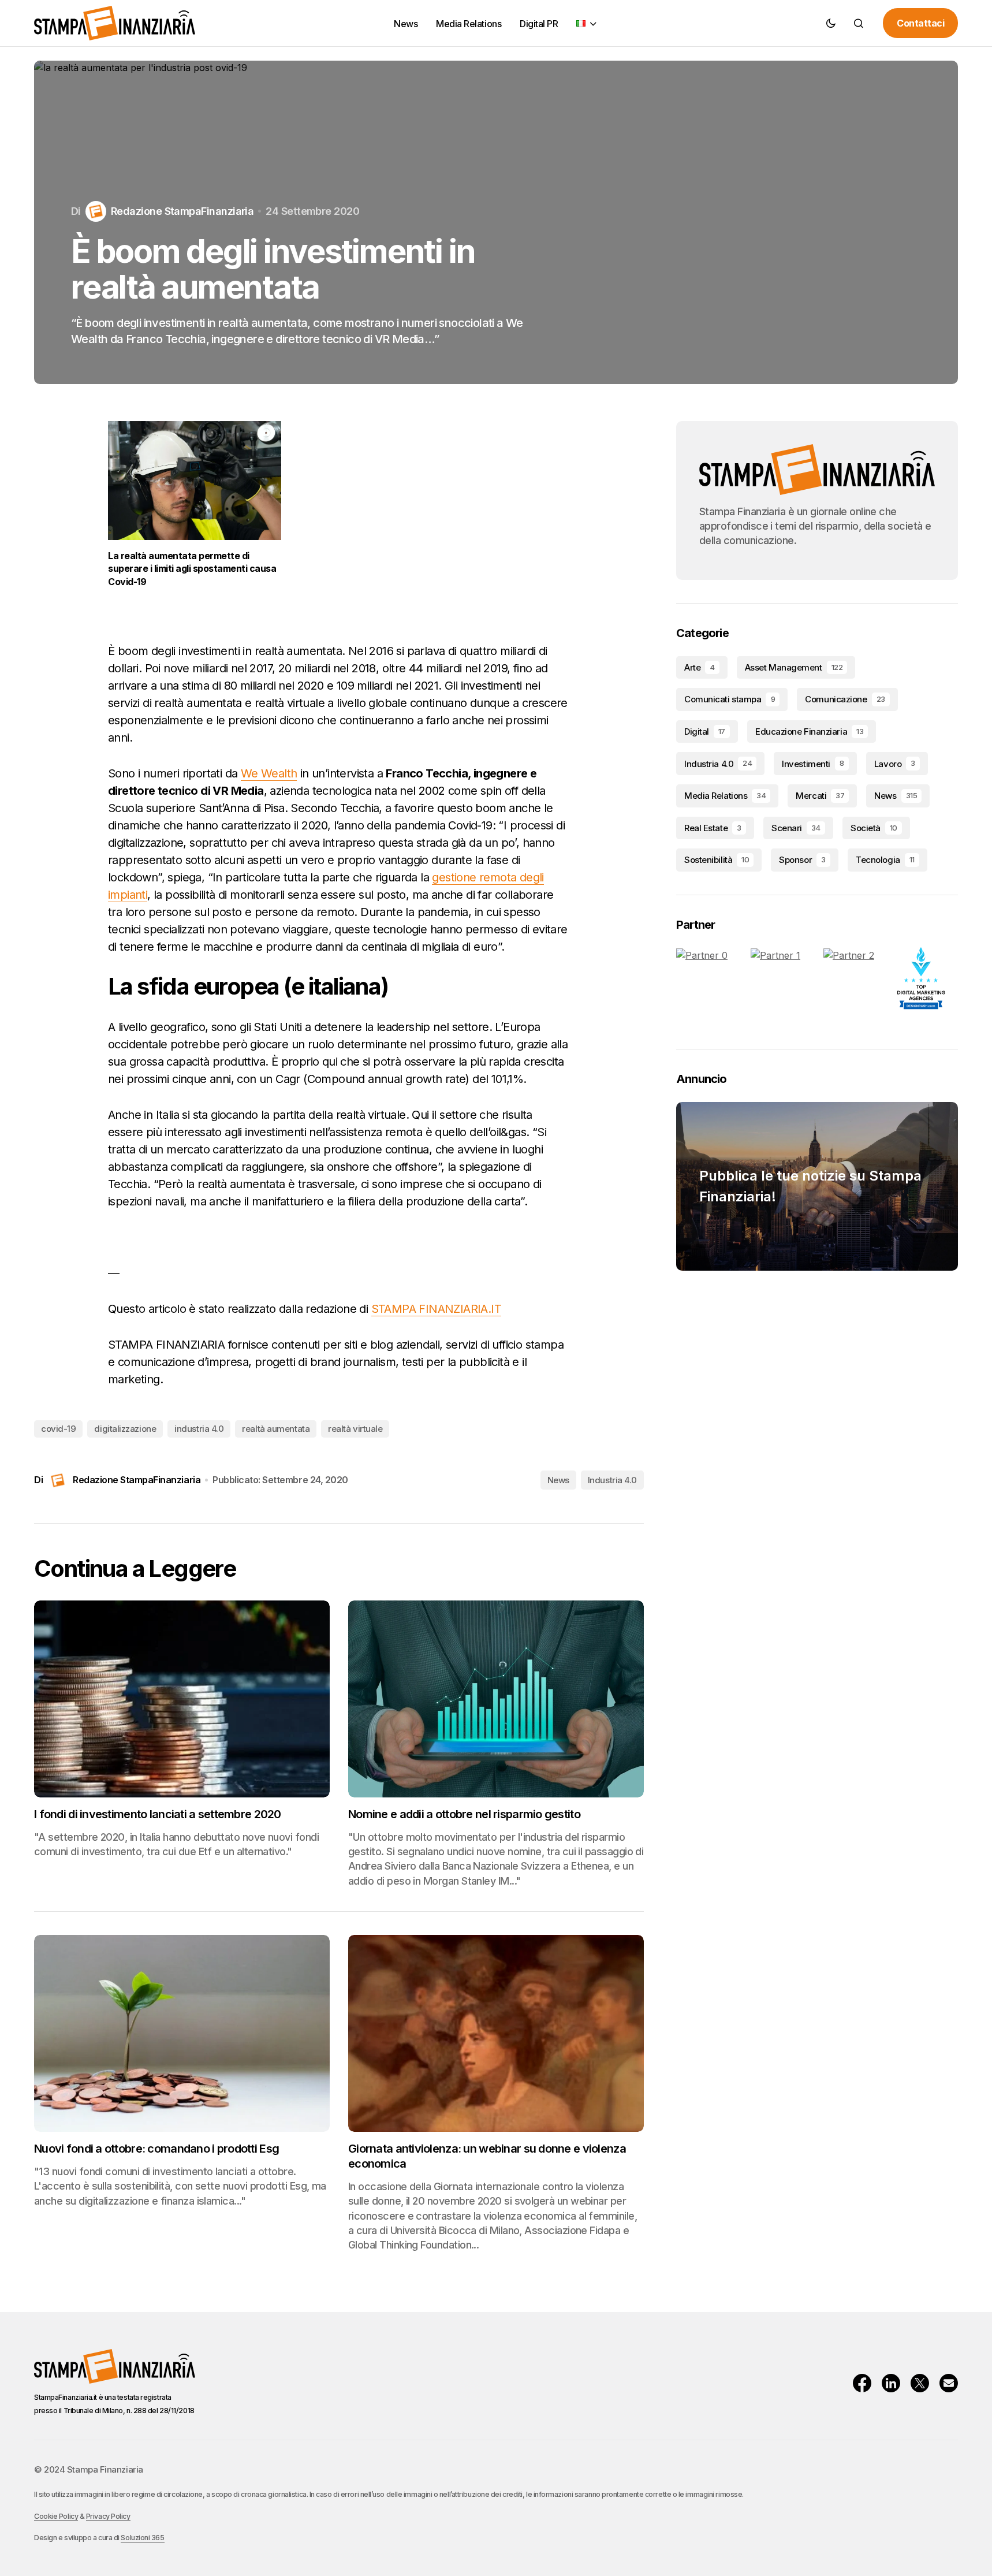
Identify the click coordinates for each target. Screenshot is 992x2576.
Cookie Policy (56, 2516)
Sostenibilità (717, 860)
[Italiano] (587, 23)
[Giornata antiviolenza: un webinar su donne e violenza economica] (496, 2033)
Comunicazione (845, 699)
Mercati (820, 796)
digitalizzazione (125, 1429)
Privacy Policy (108, 2516)
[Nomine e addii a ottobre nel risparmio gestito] (496, 1699)
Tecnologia (885, 860)
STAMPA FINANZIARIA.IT (436, 1309)
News (558, 1480)
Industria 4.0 (612, 1480)
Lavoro (895, 764)
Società (874, 828)
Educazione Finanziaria (809, 732)
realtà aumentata (276, 1429)
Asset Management (794, 667)
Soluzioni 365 (142, 2538)
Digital (705, 732)
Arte (700, 667)
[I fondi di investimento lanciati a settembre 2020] (182, 1699)
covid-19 (58, 1429)
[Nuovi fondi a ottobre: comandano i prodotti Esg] (182, 2033)
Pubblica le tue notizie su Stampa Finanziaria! (810, 1186)
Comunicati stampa (730, 699)
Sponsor (802, 860)
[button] (831, 23)
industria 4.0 (199, 1429)
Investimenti (813, 764)
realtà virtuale (355, 1429)
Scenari (796, 828)
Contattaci (920, 23)
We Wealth (269, 773)
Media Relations (725, 796)
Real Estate (713, 828)
